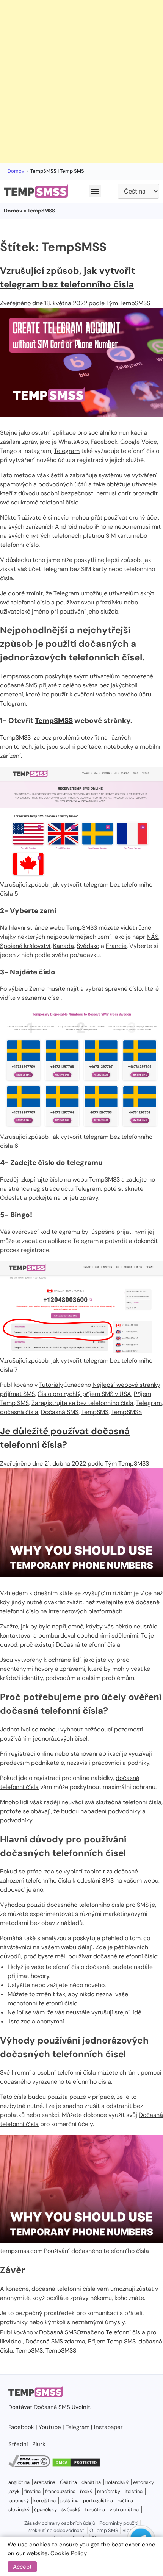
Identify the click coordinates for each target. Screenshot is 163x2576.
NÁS (153, 937)
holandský (117, 2482)
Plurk (39, 2444)
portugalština (98, 2500)
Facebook (21, 2427)
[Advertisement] (81, 81)
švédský (71, 2510)
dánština (91, 2482)
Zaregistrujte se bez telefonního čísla (82, 1403)
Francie (116, 946)
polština (69, 2500)
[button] (95, 191)
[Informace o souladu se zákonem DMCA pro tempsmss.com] (29, 2465)
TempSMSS (54, 720)
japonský (19, 2500)
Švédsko (88, 946)
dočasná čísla (19, 1412)
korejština (45, 2500)
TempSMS (95, 1412)
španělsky (45, 2510)
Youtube (50, 2427)
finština (32, 2491)
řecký (86, 2491)
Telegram (67, 451)
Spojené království (25, 946)
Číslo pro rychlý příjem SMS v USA (84, 1394)
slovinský (19, 2510)
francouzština (60, 2491)
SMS (108, 1880)
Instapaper (108, 2427)
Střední (18, 2444)
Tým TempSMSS (128, 303)
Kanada (63, 946)
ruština (125, 2500)
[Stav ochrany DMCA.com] (76, 2465)
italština (134, 2491)
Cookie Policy (69, 2553)
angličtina (19, 2482)
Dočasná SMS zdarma (55, 2341)
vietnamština (124, 2510)
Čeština (68, 2482)
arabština (45, 2482)
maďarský (109, 2491)
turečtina (95, 2510)
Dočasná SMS (60, 1412)
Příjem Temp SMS (112, 2341)
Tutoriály (51, 1385)
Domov (16, 171)
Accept (22, 2567)
